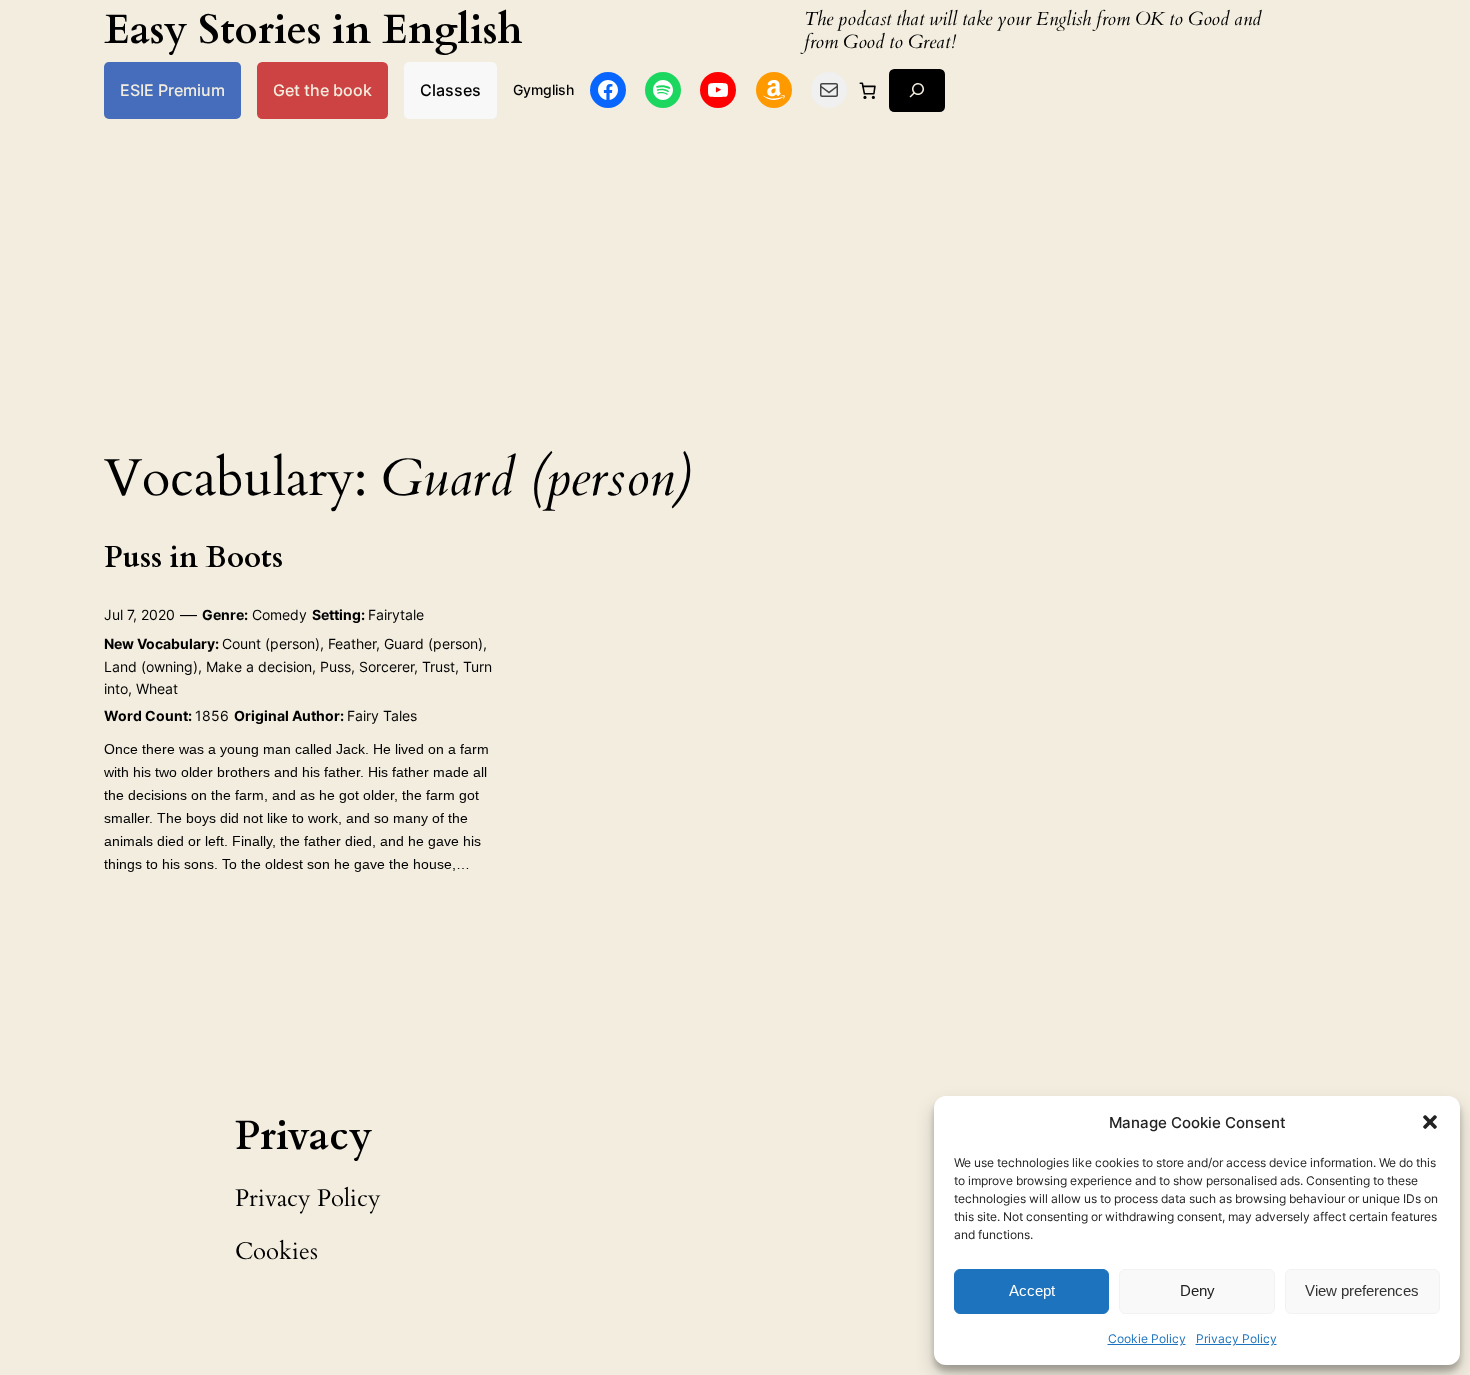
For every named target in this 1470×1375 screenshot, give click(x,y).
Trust (438, 666)
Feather (352, 643)
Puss (335, 666)
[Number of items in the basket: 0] (868, 90)
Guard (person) (433, 643)
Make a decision (259, 666)
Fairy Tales (382, 715)
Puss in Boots (193, 559)
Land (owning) (151, 666)
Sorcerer (386, 666)
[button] (1430, 1122)
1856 (212, 715)
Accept (1032, 1290)
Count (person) (271, 643)
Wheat (157, 688)
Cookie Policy (1147, 1338)
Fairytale (396, 614)
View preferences (1362, 1290)
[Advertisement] (735, 278)
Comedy (279, 614)
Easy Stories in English (313, 30)
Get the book (322, 90)
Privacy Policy (1236, 1338)
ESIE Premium (172, 90)
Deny (1197, 1290)
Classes (450, 90)
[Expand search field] (917, 90)
